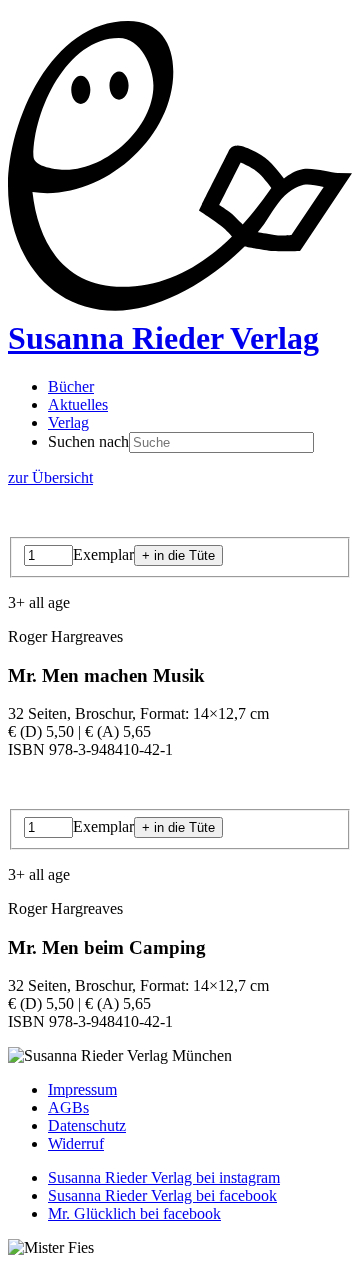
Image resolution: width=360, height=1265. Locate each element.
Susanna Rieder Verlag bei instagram (164, 1177)
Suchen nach (88, 441)
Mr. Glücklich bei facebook (134, 1213)
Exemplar (103, 554)
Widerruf (76, 1143)
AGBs (68, 1107)
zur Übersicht (50, 477)
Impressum (82, 1089)
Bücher (71, 386)
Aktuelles (78, 404)
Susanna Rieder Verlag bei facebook (162, 1195)
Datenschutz (87, 1125)
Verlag (68, 422)
